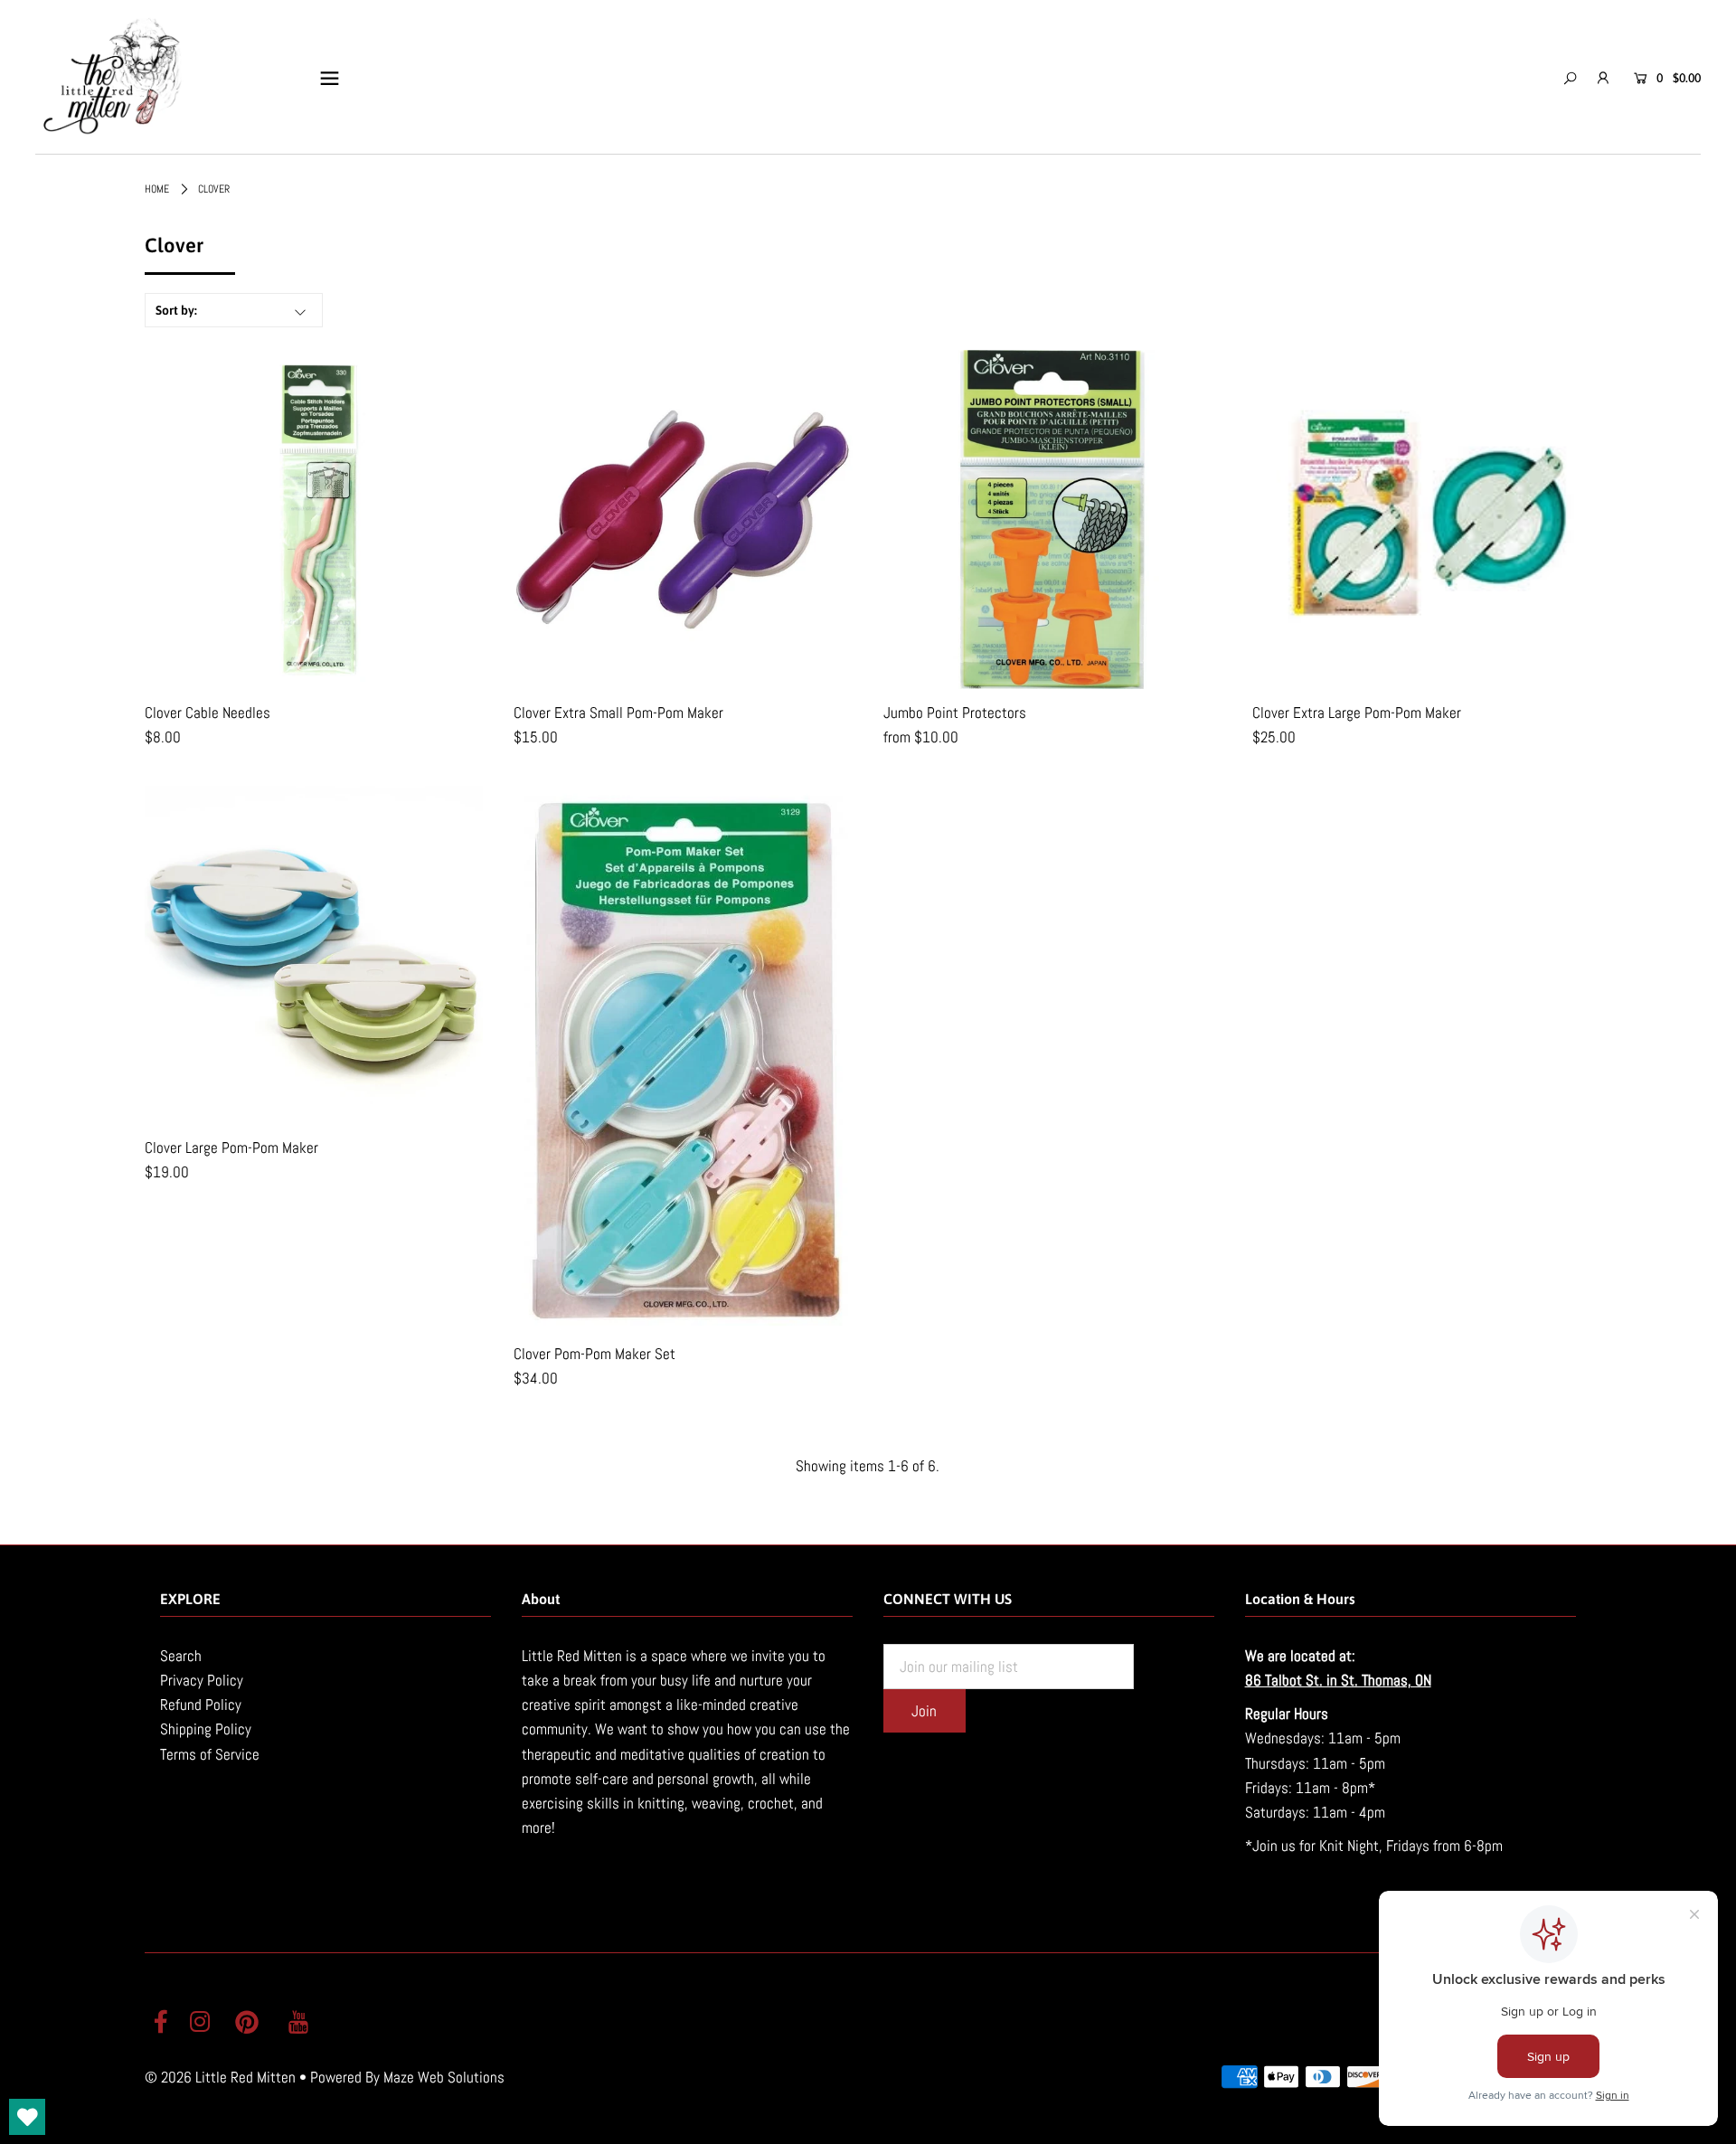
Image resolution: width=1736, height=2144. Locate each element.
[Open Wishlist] (27, 2117)
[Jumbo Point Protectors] (1053, 519)
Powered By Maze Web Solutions (407, 2077)
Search (181, 1656)
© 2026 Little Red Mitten (220, 2077)
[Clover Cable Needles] (314, 519)
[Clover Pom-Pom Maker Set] (683, 1058)
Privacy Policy (202, 1680)
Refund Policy (201, 1705)
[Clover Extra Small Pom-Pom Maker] (683, 519)
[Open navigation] (330, 78)
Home (157, 189)
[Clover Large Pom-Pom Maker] (314, 955)
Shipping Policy (206, 1729)
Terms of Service (210, 1754)
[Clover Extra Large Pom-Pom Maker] (1422, 519)
